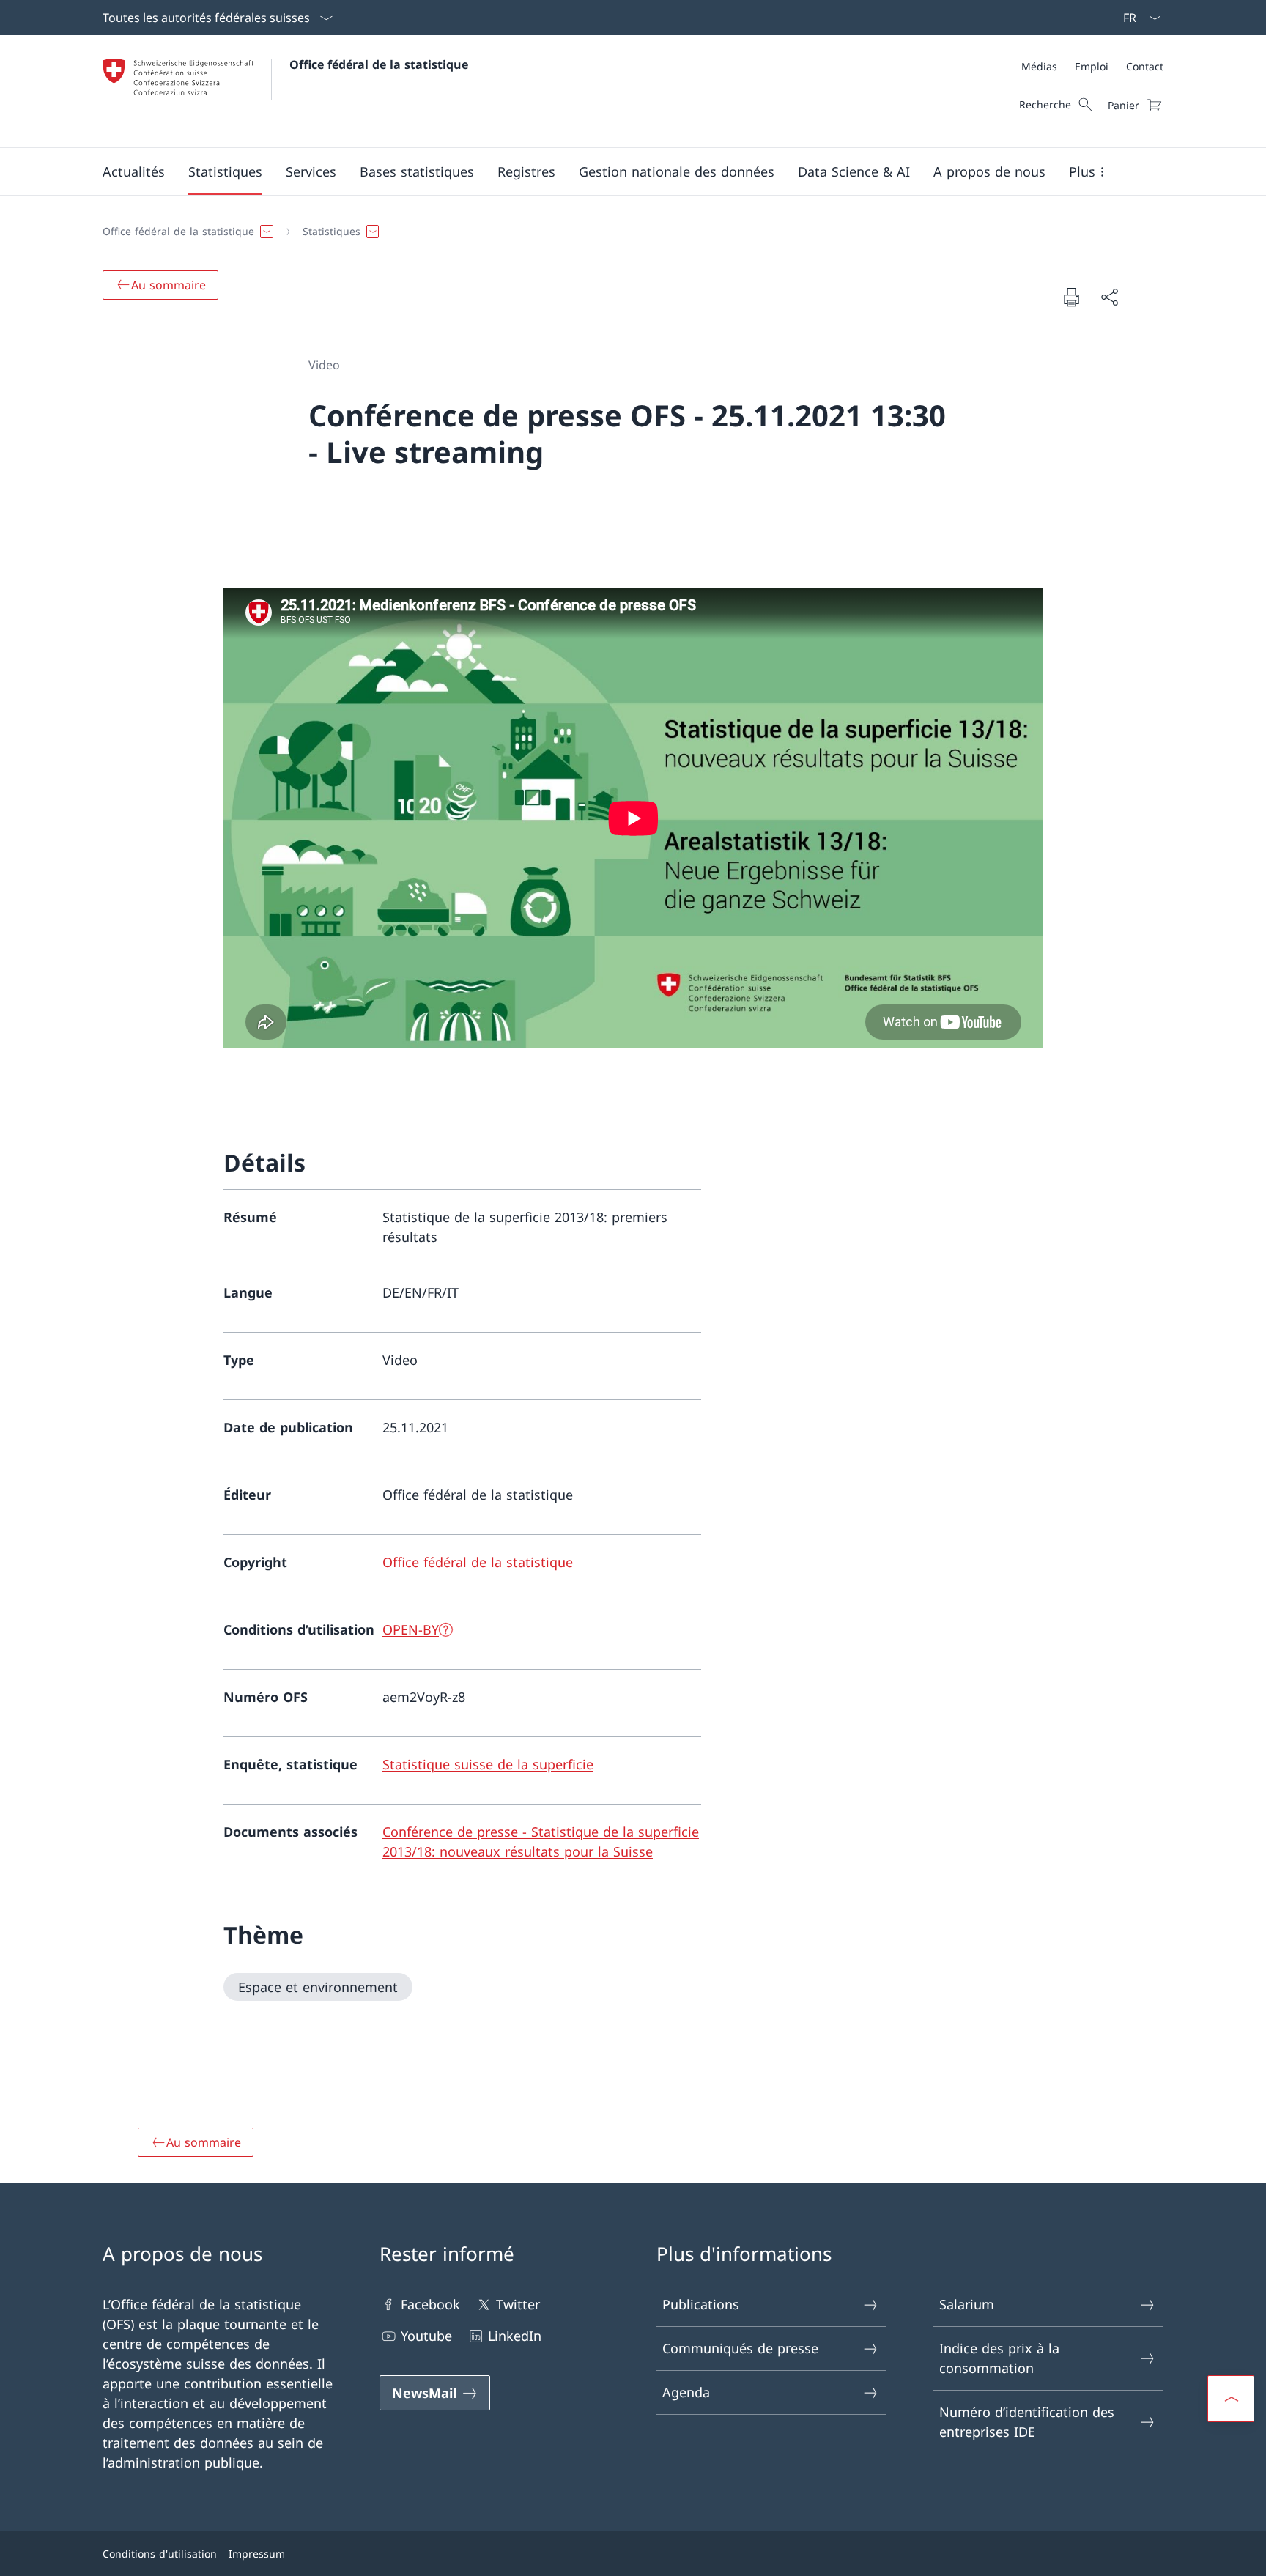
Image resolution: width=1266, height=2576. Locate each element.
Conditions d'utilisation (160, 2554)
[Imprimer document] (1071, 297)
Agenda (686, 2392)
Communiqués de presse (740, 2348)
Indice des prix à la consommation (999, 2358)
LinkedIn (515, 2336)
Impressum (257, 2554)
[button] (134, 171)
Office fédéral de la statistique (379, 64)
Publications (701, 2304)
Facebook (430, 2304)
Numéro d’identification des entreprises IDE (1027, 2422)
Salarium (967, 2304)
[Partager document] (1109, 297)
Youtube (426, 2336)
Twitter (518, 2304)
